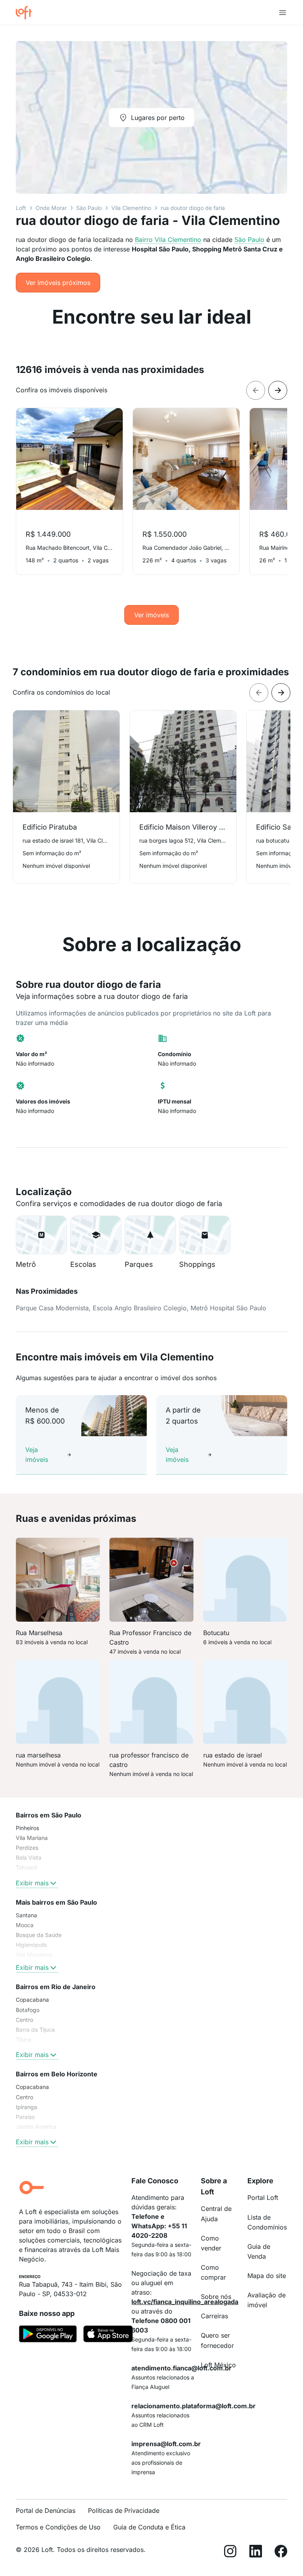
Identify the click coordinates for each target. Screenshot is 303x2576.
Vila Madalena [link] (34, 1955)
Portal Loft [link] (263, 2198)
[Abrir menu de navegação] (282, 13)
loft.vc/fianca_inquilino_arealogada (185, 2302)
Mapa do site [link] (267, 2276)
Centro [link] (24, 2020)
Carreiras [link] (214, 2316)
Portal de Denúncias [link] (46, 2510)
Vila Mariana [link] (32, 1838)
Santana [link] (26, 1915)
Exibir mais (32, 1883)
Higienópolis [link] (31, 1945)
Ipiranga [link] (26, 2107)
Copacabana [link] (32, 2000)
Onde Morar (51, 208)
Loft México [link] (218, 2365)
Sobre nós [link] (216, 2297)
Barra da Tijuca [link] (35, 2030)
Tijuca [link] (23, 2039)
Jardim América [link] (36, 2127)
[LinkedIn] (256, 2553)
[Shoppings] (205, 1235)
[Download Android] (48, 2335)
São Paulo (89, 208)
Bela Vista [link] (29, 1858)
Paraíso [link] (25, 2117)
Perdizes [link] (27, 1848)
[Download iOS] (108, 2335)
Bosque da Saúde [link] (39, 1935)
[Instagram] (230, 2553)
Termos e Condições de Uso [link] (58, 2527)
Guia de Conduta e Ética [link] (149, 2527)
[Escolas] (96, 1235)
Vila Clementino (131, 208)
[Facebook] (281, 2553)
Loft (21, 208)
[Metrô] (41, 1235)
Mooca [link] (25, 1925)
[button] (41, 1235)
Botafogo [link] (28, 2010)
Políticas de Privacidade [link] (124, 2510)
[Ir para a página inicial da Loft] (27, 13)
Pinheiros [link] (27, 1828)
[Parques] (150, 1235)
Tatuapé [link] (26, 1867)
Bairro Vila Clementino (168, 240)
